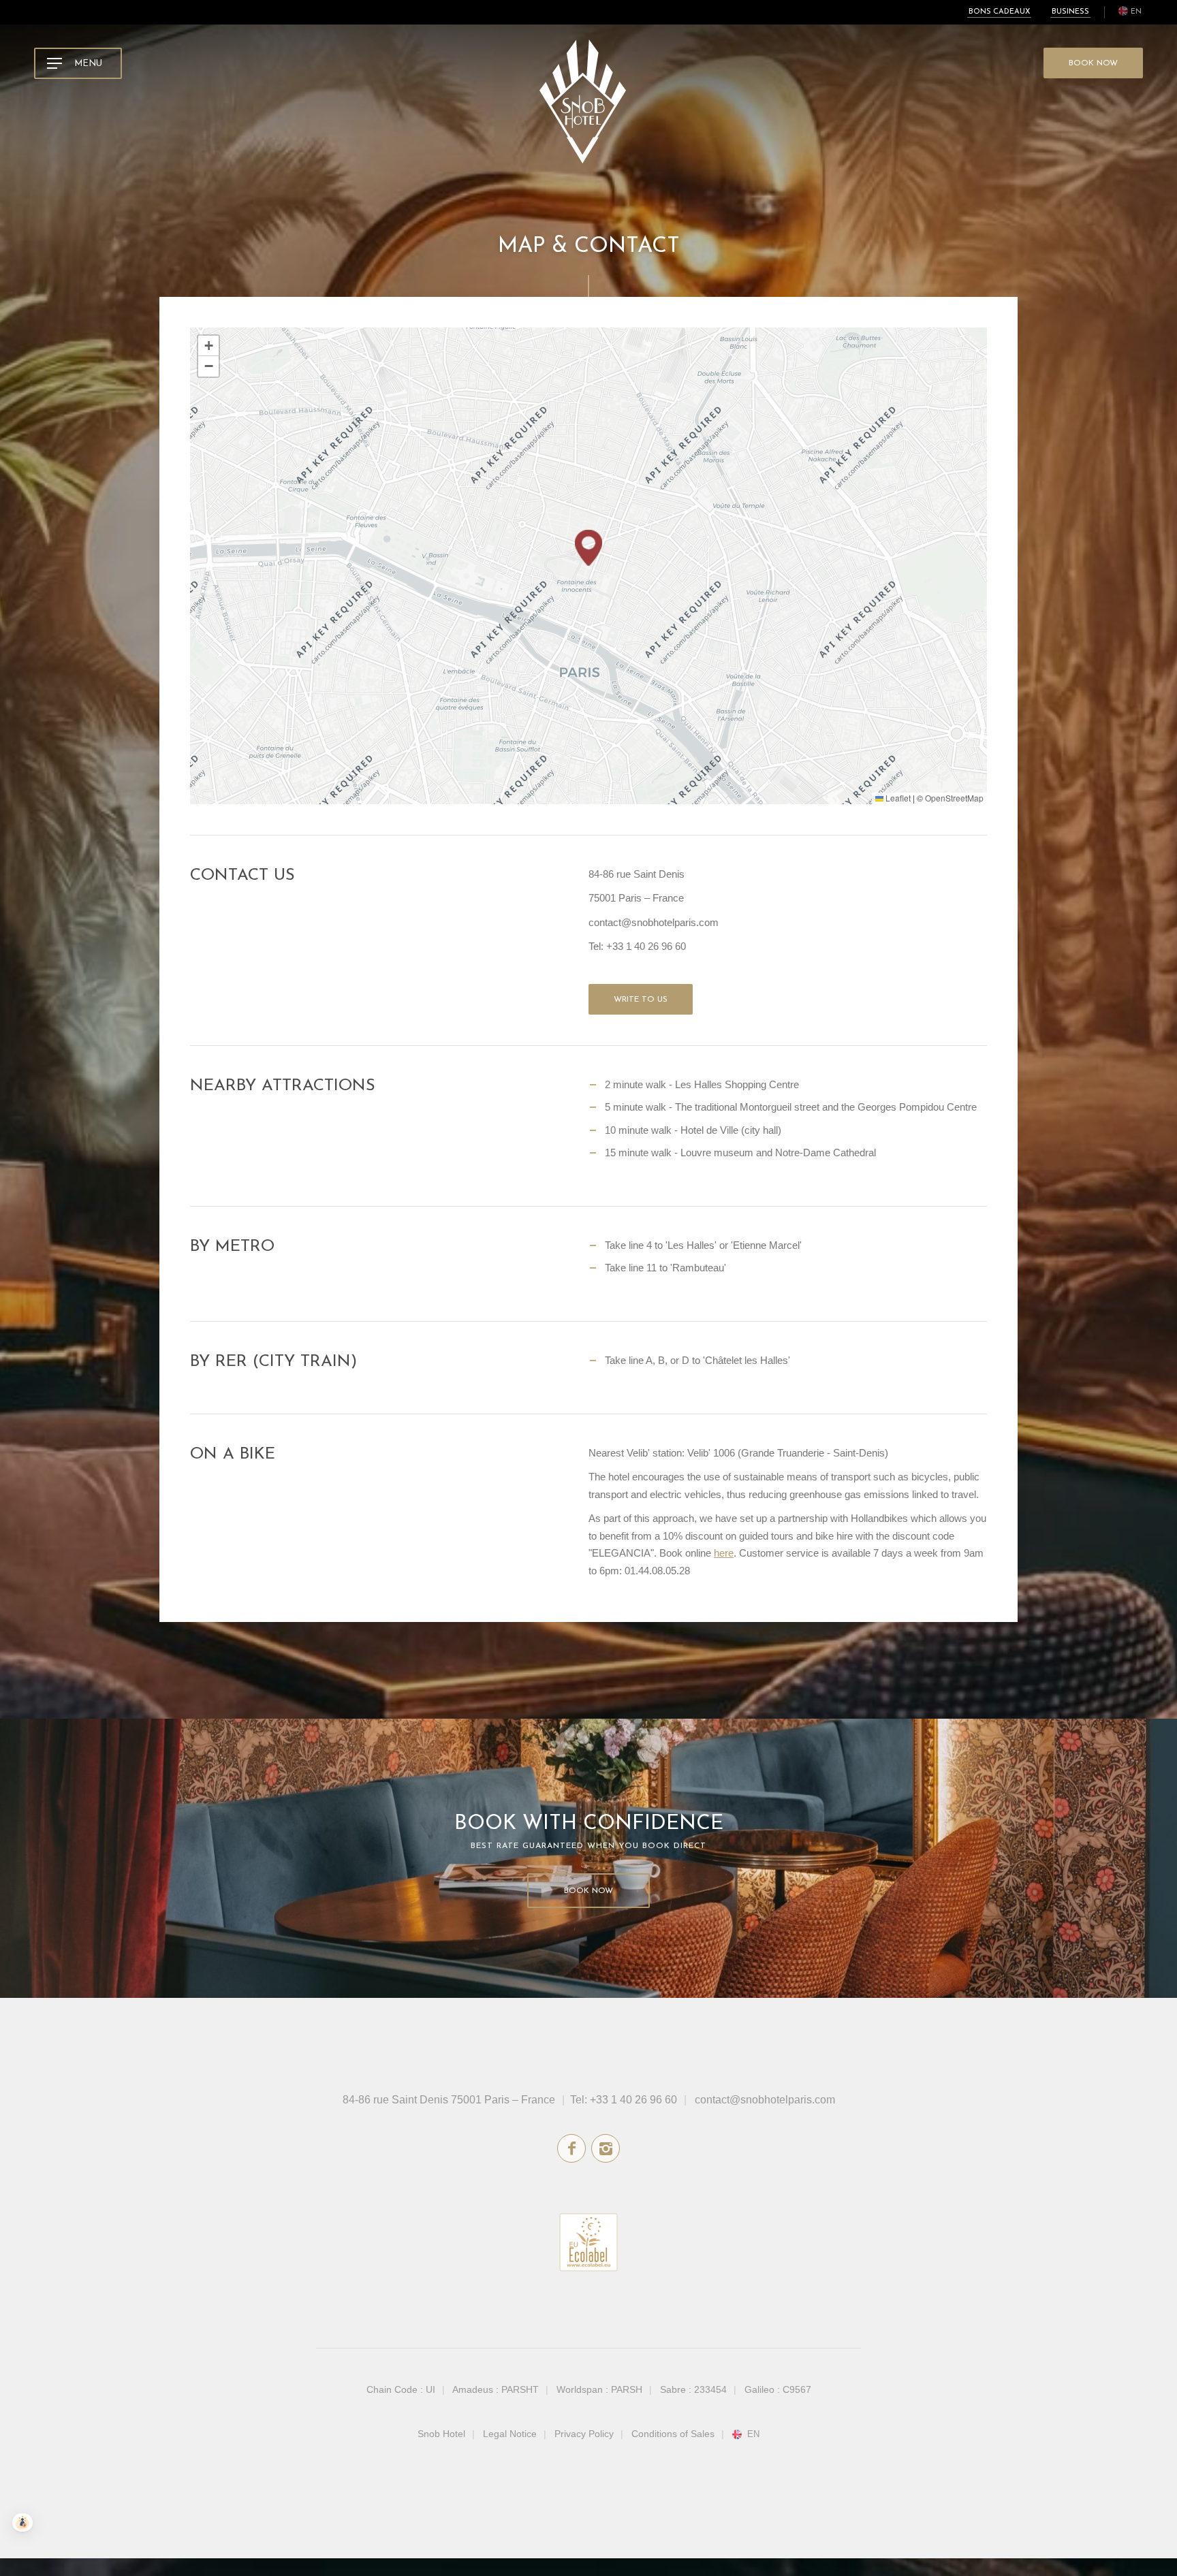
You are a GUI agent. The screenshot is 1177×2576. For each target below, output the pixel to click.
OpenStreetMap (954, 798)
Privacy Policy (584, 2434)
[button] (588, 548)
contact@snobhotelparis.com (765, 2100)
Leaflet (897, 798)
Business (1070, 12)
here (724, 1553)
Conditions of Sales (673, 2434)
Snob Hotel (441, 2434)
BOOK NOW (1093, 63)
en (1136, 12)
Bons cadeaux (999, 12)
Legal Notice (510, 2434)
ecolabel (588, 2242)
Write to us (641, 1000)
